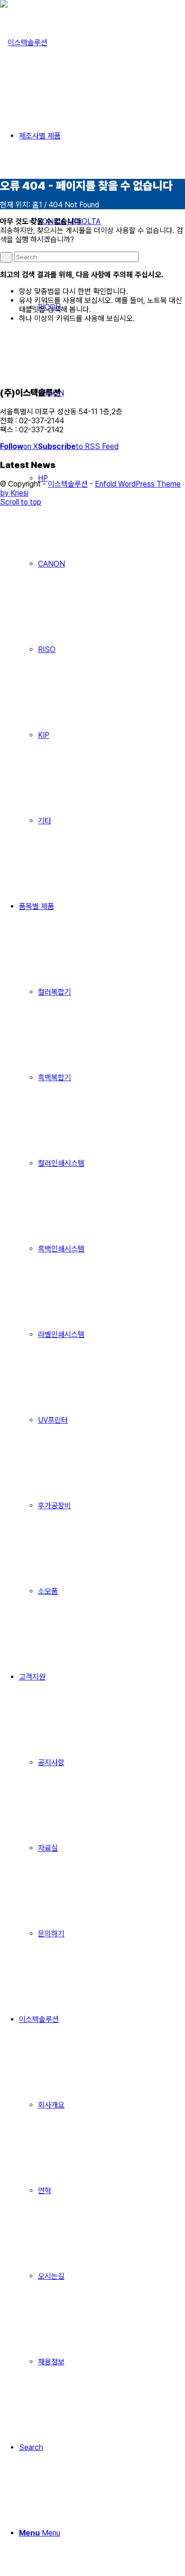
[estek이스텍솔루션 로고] (24, 43)
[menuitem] (111, 564)
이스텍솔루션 (68, 484)
